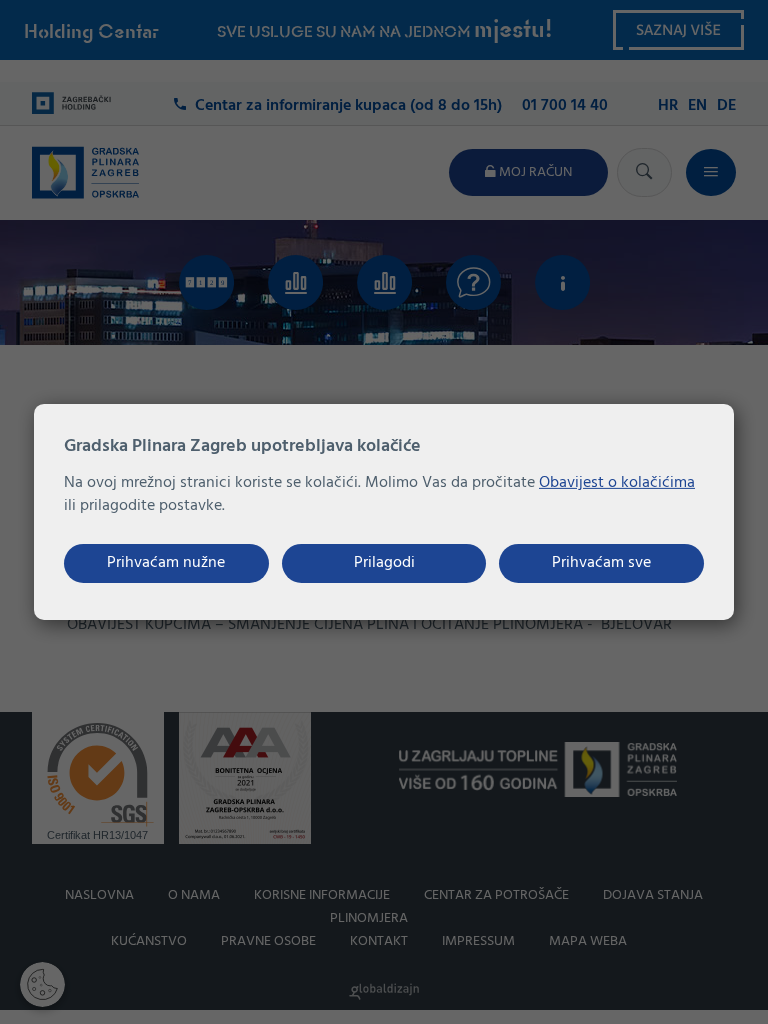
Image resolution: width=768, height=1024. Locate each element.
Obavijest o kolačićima (617, 483)
